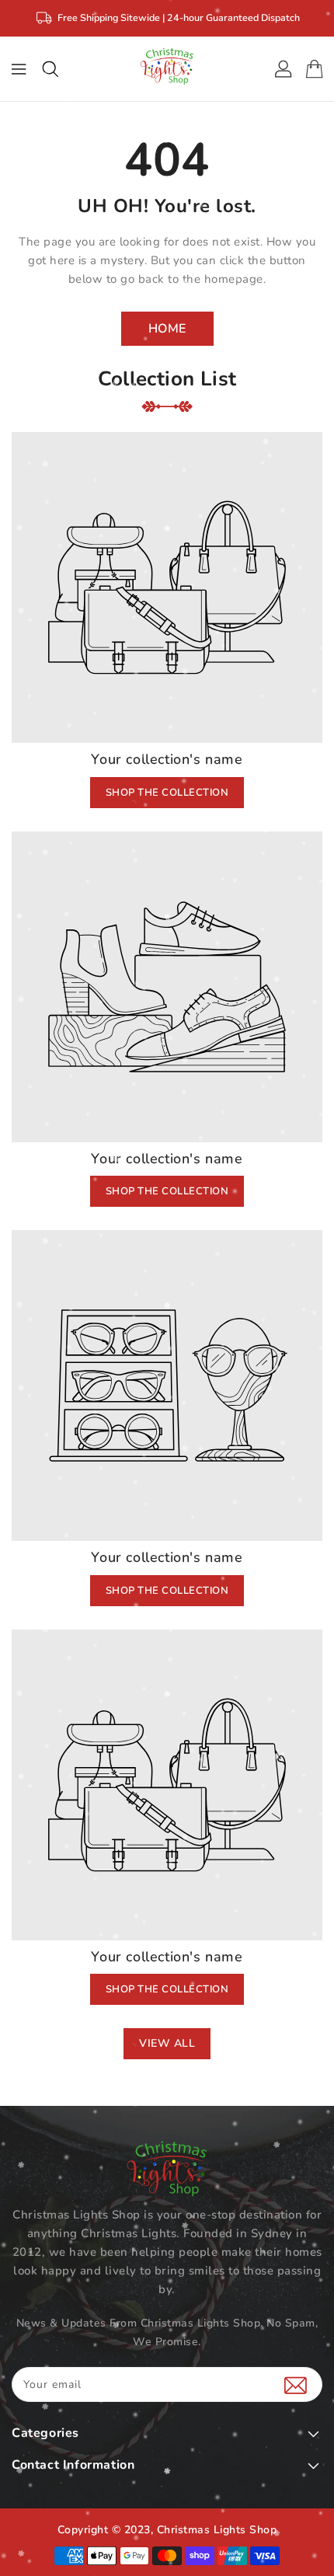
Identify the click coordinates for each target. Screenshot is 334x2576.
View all (167, 2043)
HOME (167, 329)
